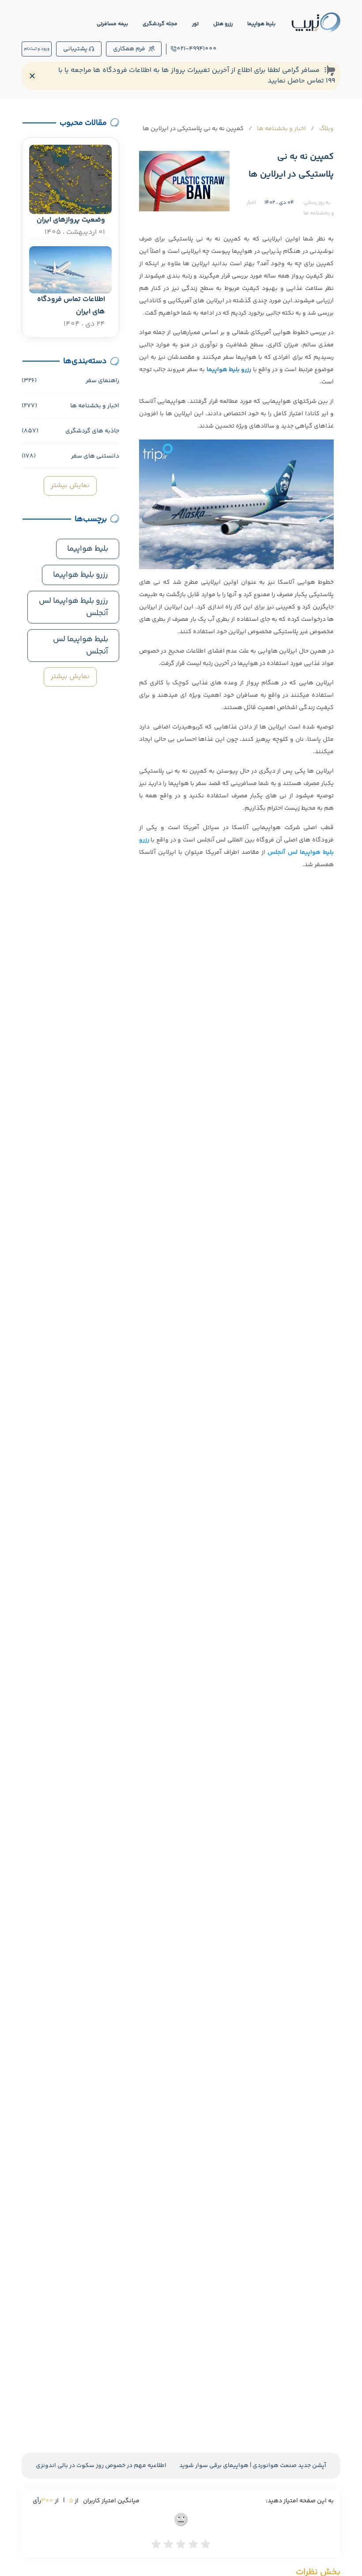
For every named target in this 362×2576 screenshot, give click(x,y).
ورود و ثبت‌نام (37, 49)
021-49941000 (197, 49)
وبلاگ (326, 129)
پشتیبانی (75, 49)
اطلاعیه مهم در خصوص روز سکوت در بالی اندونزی (101, 2466)
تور (195, 24)
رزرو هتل (223, 24)
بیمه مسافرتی (112, 24)
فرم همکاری (129, 49)
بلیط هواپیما (261, 24)
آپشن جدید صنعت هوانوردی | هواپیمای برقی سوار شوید (253, 2466)
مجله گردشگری (160, 24)
